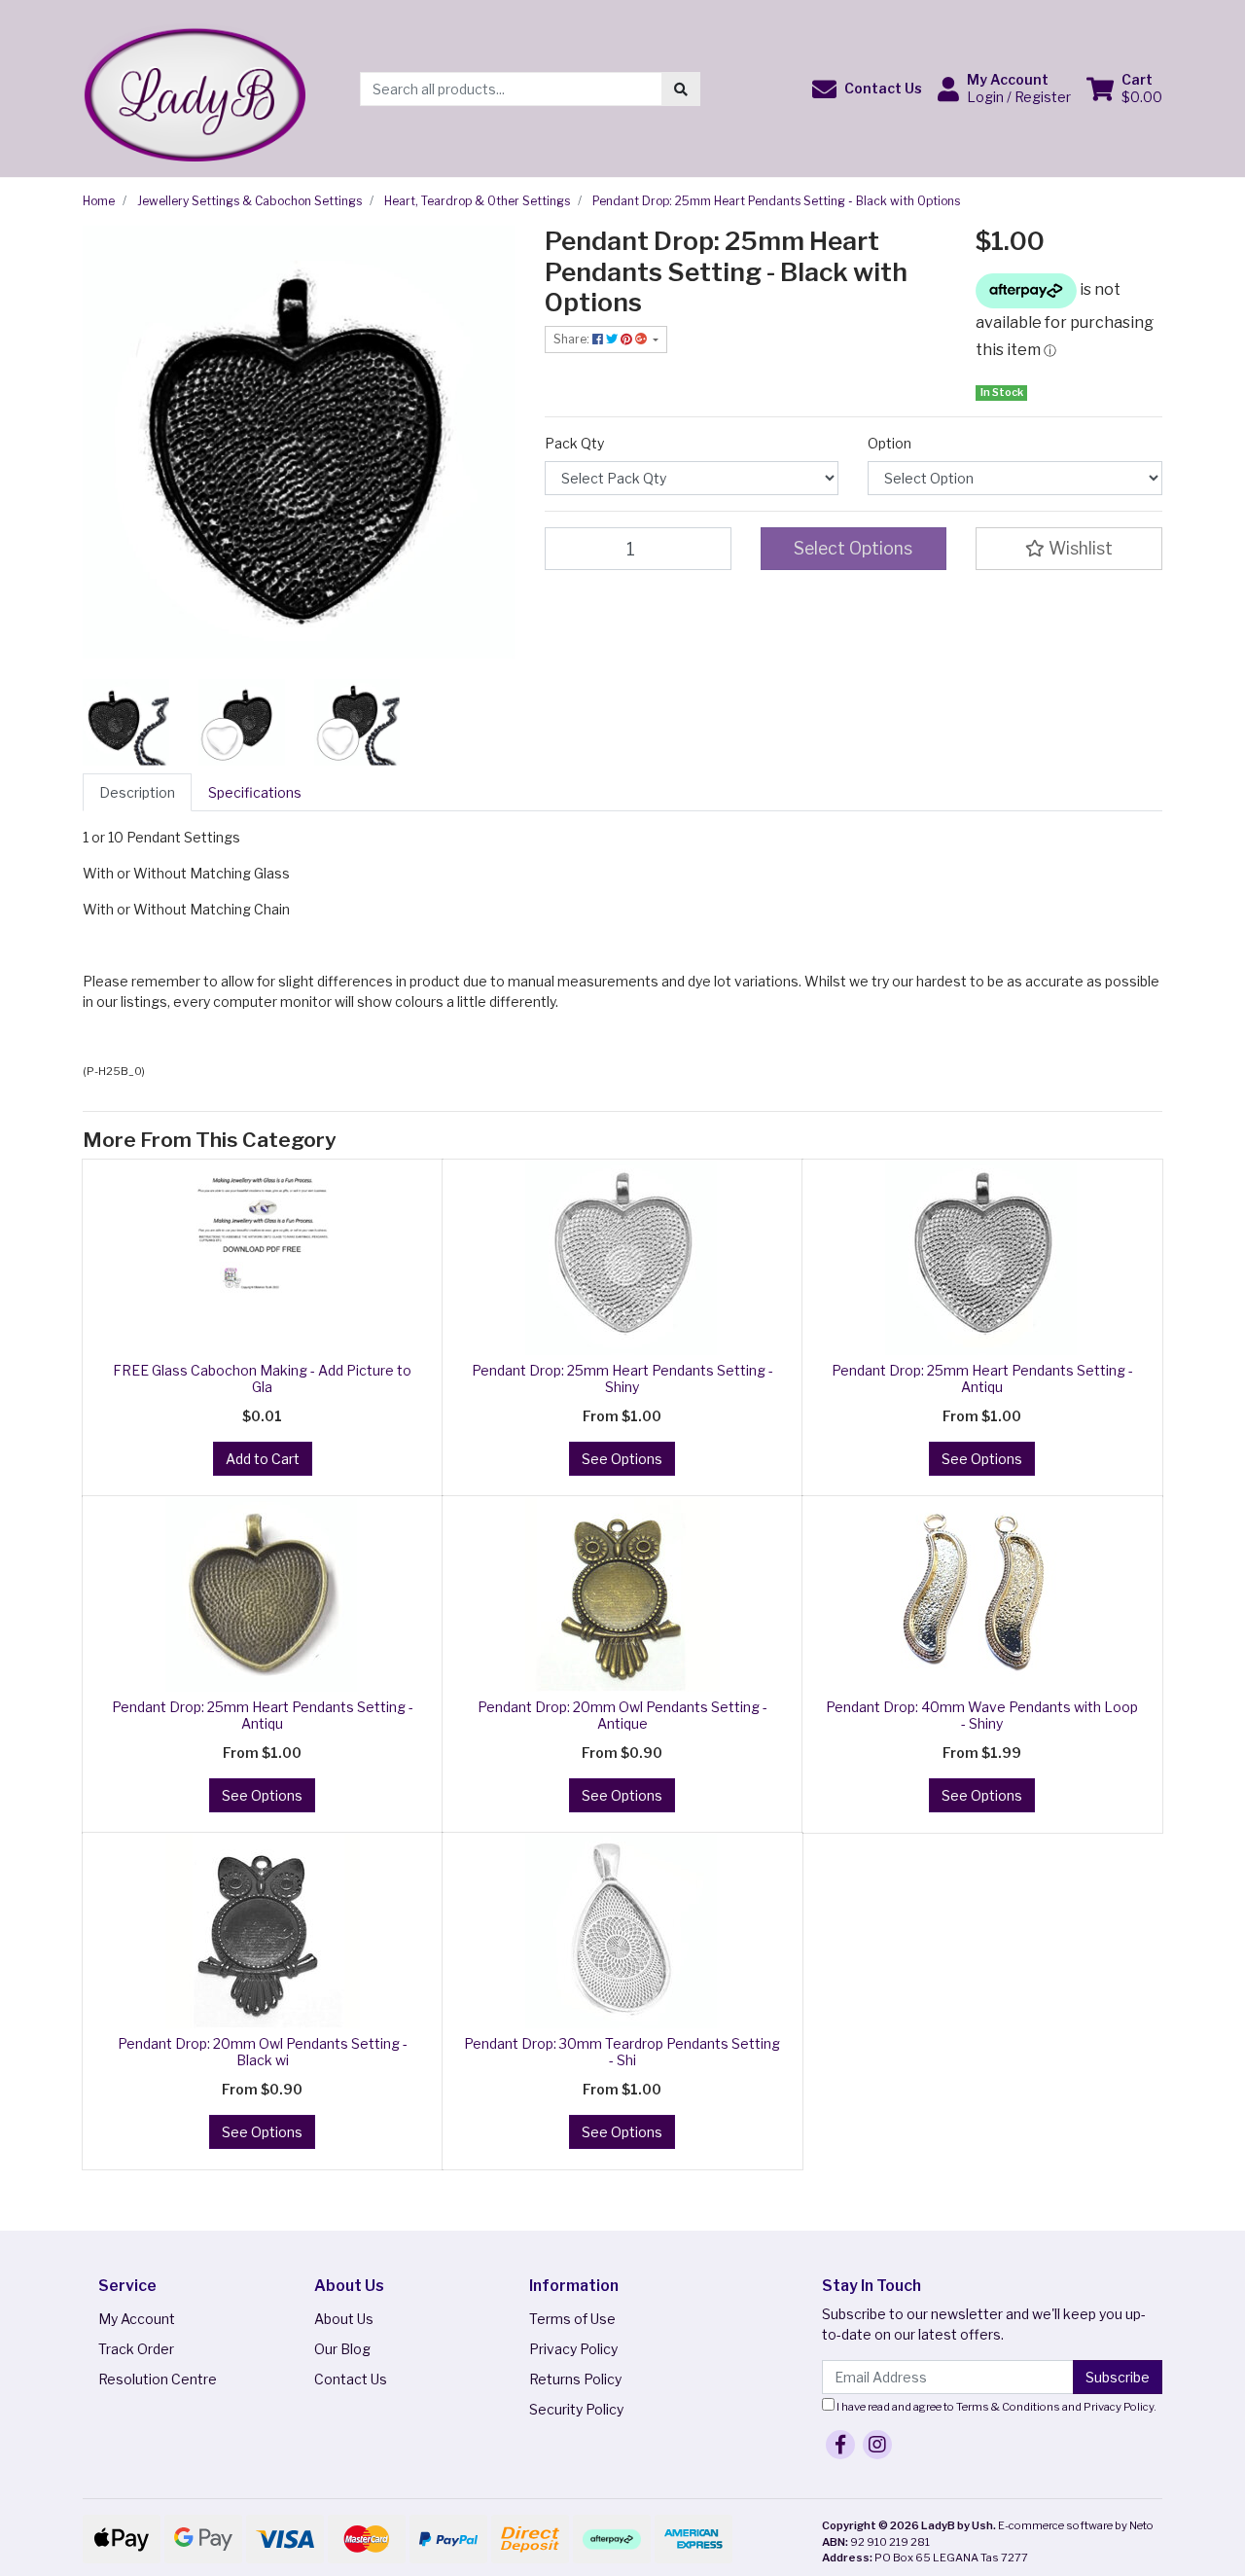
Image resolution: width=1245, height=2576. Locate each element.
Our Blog (342, 2349)
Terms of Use (572, 2319)
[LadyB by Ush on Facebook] (840, 2445)
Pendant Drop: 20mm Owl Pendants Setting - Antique (622, 1715)
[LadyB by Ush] (194, 87)
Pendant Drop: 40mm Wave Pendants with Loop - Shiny (982, 1715)
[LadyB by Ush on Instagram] (877, 2445)
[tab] (137, 792)
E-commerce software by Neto (1076, 2525)
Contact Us (351, 2379)
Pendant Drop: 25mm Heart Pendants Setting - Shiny (622, 1378)
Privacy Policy (573, 2349)
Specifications (255, 792)
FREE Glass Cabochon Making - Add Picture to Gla (262, 1378)
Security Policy (576, 2409)
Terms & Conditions (1008, 2407)
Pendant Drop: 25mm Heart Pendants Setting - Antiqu (982, 1378)
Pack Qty (574, 443)
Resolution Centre (158, 2379)
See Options (622, 1459)
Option (889, 443)
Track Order (136, 2349)
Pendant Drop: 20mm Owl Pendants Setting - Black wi (263, 2052)
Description (137, 792)
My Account (137, 2319)
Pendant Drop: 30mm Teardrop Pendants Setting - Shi (622, 2052)
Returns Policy (575, 2379)
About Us (344, 2319)
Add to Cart (263, 1459)
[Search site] (681, 89)
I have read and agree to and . (996, 2407)
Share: (573, 339)
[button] (867, 89)
